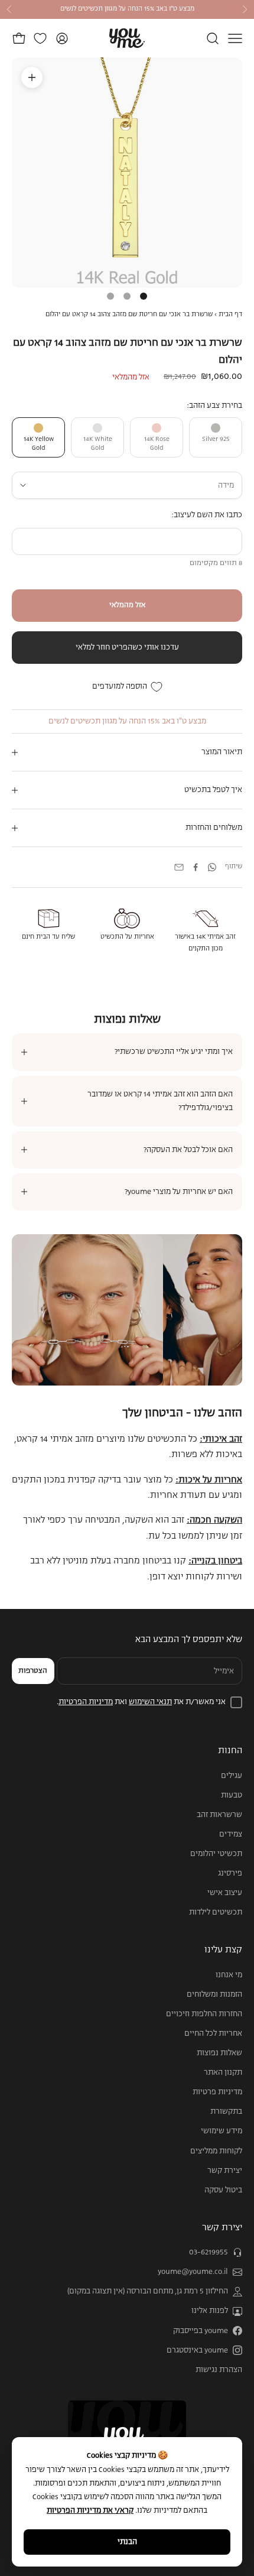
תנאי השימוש (150, 1702)
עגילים (232, 1776)
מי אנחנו (229, 1975)
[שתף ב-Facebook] (196, 867)
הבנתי (127, 2542)
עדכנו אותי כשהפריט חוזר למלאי (127, 648)
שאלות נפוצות (219, 2053)
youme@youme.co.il (193, 2272)
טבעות (232, 1795)
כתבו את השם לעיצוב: (207, 515)
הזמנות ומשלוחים (214, 1995)
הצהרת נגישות (219, 2370)
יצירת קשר (225, 2171)
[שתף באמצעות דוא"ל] (179, 867)
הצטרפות (33, 1671)
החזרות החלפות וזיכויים (204, 2014)
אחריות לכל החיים (213, 2034)
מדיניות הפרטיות (86, 1702)
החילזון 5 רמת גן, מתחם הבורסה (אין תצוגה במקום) (148, 2291)
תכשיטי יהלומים (216, 1854)
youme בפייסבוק (201, 2331)
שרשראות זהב (219, 1815)
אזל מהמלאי (127, 605)
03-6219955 (209, 2252)
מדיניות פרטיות (217, 2092)
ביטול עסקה (223, 2190)
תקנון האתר (223, 2073)
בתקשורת (226, 2112)
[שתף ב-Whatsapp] (212, 867)
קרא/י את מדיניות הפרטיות (90, 2511)
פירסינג (230, 1873)
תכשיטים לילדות (216, 1912)
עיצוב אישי (225, 1893)
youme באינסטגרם (197, 2350)
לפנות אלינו (210, 2311)
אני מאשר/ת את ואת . (141, 1702)
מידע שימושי (222, 2131)
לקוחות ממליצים (216, 2151)
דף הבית (230, 314)
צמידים (231, 1834)
